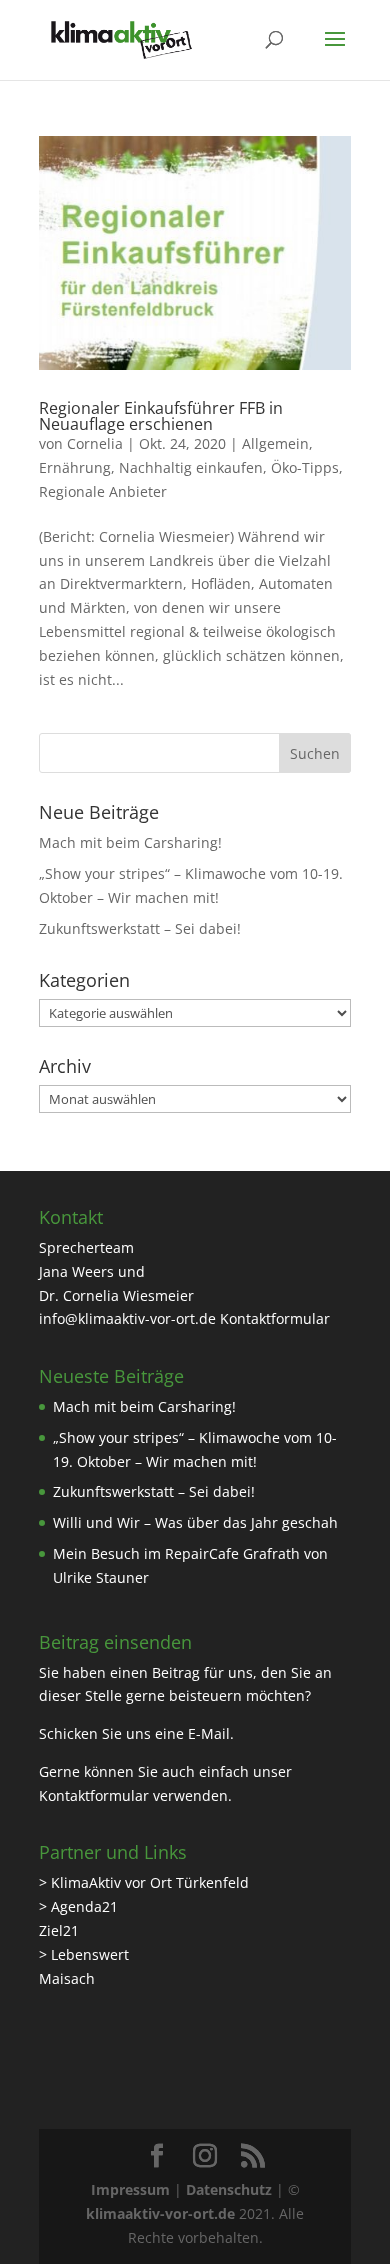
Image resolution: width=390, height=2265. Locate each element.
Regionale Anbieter (103, 491)
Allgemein (275, 443)
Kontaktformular (275, 1318)
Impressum (130, 2189)
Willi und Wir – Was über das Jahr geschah (195, 1522)
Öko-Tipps (305, 467)
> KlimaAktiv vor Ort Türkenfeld (144, 1882)
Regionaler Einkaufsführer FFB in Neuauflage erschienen (161, 416)
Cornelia (95, 443)
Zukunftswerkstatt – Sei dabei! (140, 928)
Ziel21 (59, 1930)
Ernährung (75, 467)
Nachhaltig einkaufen (191, 467)
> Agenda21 (78, 1906)
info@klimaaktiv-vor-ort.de (127, 1318)
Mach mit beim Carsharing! (130, 842)
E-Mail (209, 1733)
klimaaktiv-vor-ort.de (160, 2213)
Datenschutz (229, 2189)
